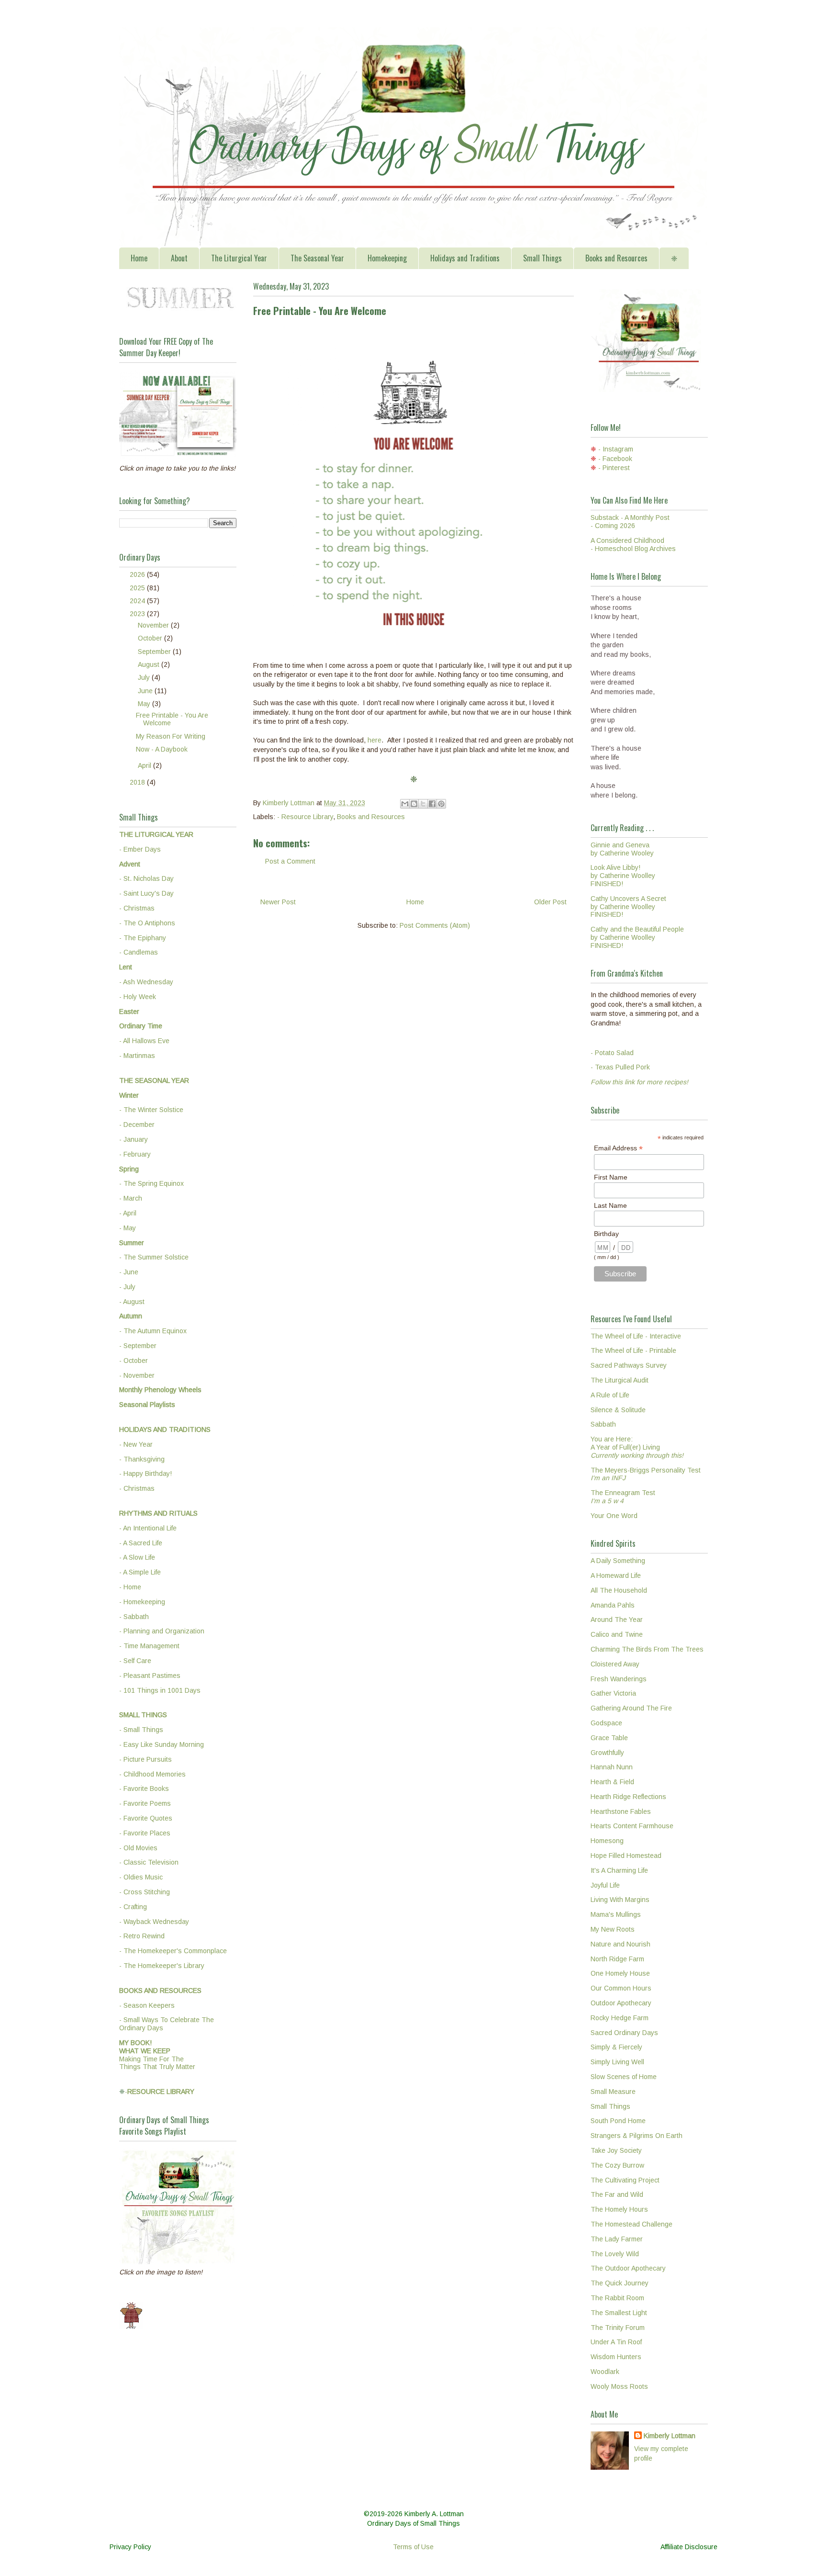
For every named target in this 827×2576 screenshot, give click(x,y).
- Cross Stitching (145, 1892)
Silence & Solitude (618, 1410)
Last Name (610, 1205)
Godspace (606, 1723)
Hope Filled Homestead (626, 1856)
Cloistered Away (615, 1664)
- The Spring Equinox (151, 1183)
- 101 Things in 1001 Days (160, 1690)
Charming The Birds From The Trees (647, 1649)
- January (134, 1139)
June (146, 691)
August (150, 664)
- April (128, 1213)
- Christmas (137, 908)
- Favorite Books (144, 1789)
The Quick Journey (620, 2283)
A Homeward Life (616, 1575)
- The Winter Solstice (151, 1110)
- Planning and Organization (162, 1631)
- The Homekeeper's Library (162, 1966)
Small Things (542, 258)
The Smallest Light (619, 2313)
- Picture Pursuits (145, 1759)
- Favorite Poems (145, 1803)
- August (132, 1302)
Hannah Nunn (612, 1767)
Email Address (618, 1148)
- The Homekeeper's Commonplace (173, 1951)
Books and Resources (616, 258)
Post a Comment (290, 861)
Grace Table (609, 1738)
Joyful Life (605, 1885)
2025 (138, 588)
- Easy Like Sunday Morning (162, 1744)
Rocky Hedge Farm (620, 2018)
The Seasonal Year (317, 258)
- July (127, 1287)
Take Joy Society (616, 2150)
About (179, 258)
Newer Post (278, 902)
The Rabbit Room (617, 2298)
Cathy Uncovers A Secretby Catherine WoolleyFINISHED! (628, 907)
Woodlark (605, 2372)
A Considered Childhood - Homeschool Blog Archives (633, 545)
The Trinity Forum (618, 2328)
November (154, 625)
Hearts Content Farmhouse (632, 1826)
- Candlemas (139, 952)
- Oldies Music (141, 1877)
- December (137, 1125)
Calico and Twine (617, 1634)
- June (129, 1272)
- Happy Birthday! (145, 1474)
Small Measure (613, 2092)
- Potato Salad (612, 1053)
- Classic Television (149, 1862)
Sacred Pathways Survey (629, 1365)
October (151, 638)
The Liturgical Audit (620, 1380)
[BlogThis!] (414, 804)
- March (131, 1198)
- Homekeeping (142, 1602)
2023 (138, 614)
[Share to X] (423, 804)
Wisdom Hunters (616, 2357)
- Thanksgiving (142, 1459)
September (155, 652)
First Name (611, 1177)
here (374, 740)
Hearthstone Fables (621, 1811)
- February (135, 1154)
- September (138, 1346)
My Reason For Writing (171, 736)
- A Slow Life (137, 1557)
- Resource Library (305, 817)
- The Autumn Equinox (153, 1331)
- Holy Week (138, 997)
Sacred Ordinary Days (624, 2033)
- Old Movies (138, 1848)
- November (137, 1375)
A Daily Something (618, 1561)
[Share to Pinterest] (441, 804)
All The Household (619, 1590)
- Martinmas (137, 1056)
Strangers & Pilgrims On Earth (637, 2136)
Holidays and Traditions (465, 258)
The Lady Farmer (617, 2239)
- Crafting (133, 1907)
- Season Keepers (147, 2005)
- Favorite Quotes (146, 1818)
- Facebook (615, 459)
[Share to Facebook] (432, 804)
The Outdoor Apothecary (628, 2268)
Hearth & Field (612, 1782)
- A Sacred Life (141, 1543)
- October (134, 1361)
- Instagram (616, 449)
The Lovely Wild (615, 2254)
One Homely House (620, 1973)
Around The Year (617, 1620)
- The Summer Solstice (154, 1257)
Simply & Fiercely (616, 2047)
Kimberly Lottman (670, 2436)
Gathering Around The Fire (631, 1708)
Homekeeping (387, 258)
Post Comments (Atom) (435, 925)
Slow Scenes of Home (624, 2077)
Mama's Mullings (616, 1914)
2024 (138, 601)
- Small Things (141, 1730)
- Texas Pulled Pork (620, 1067)
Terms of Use (413, 2547)
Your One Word (614, 1516)
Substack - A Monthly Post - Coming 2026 (630, 522)
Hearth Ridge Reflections (628, 1797)
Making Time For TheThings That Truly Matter (157, 2055)
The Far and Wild (617, 2194)
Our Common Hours (621, 1988)
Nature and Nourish (620, 1944)
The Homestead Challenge (631, 2224)
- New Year (136, 1444)
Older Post (550, 902)
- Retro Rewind (142, 1936)
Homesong (607, 1841)
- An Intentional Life (148, 1528)
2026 (138, 574)
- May (128, 1228)
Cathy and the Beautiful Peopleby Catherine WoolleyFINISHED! (637, 937)
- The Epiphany (143, 938)
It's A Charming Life (619, 1870)
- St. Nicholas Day (146, 878)
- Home (130, 1587)
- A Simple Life (140, 1572)
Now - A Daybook (162, 749)
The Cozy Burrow (617, 2165)
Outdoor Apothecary (621, 2003)
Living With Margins (620, 1900)
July (145, 677)
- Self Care (135, 1661)
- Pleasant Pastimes (150, 1676)
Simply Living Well (617, 2062)
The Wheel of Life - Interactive (636, 1336)
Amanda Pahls (613, 1605)
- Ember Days (140, 849)
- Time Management (149, 1646)
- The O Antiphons (147, 923)
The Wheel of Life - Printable (633, 1350)
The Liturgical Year (239, 258)
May (145, 704)
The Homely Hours (619, 2209)
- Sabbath (134, 1617)
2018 (138, 782)
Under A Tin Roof (616, 2342)
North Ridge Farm (617, 1959)
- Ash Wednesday (146, 982)
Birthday (606, 1234)
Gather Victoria (613, 1693)
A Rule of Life (610, 1395)
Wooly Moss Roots (619, 2386)
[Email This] (405, 804)
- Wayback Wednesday (154, 1922)
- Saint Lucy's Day (146, 893)
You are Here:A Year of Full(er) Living (637, 1447)
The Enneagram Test (623, 1497)
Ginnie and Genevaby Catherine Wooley (622, 849)
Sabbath (603, 1424)
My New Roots (613, 1929)
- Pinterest (614, 468)
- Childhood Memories (152, 1774)
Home (139, 258)
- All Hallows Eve (144, 1041)
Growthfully (607, 1753)
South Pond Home (618, 2121)
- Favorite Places (145, 1833)
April (145, 765)
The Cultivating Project (625, 2180)
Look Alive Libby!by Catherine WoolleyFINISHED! (623, 876)
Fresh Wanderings (619, 1679)
